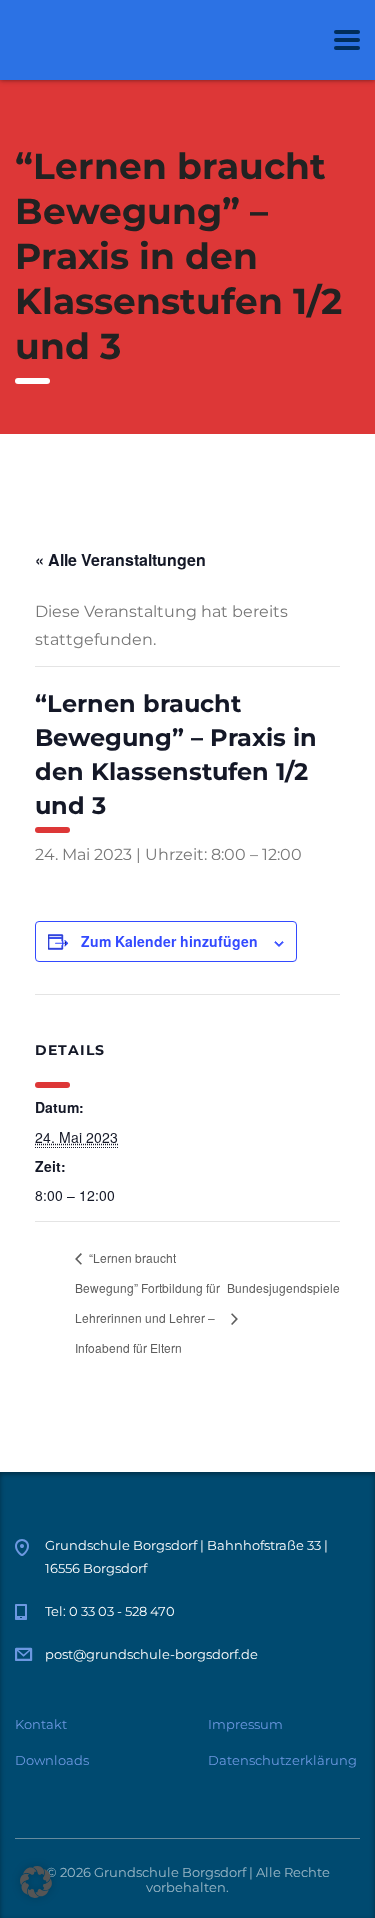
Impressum (245, 1724)
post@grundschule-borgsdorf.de (151, 1654)
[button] (36, 1882)
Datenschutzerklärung (282, 1760)
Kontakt (41, 1724)
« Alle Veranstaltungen (120, 559)
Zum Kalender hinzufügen (169, 941)
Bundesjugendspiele (283, 1287)
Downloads (52, 1760)
